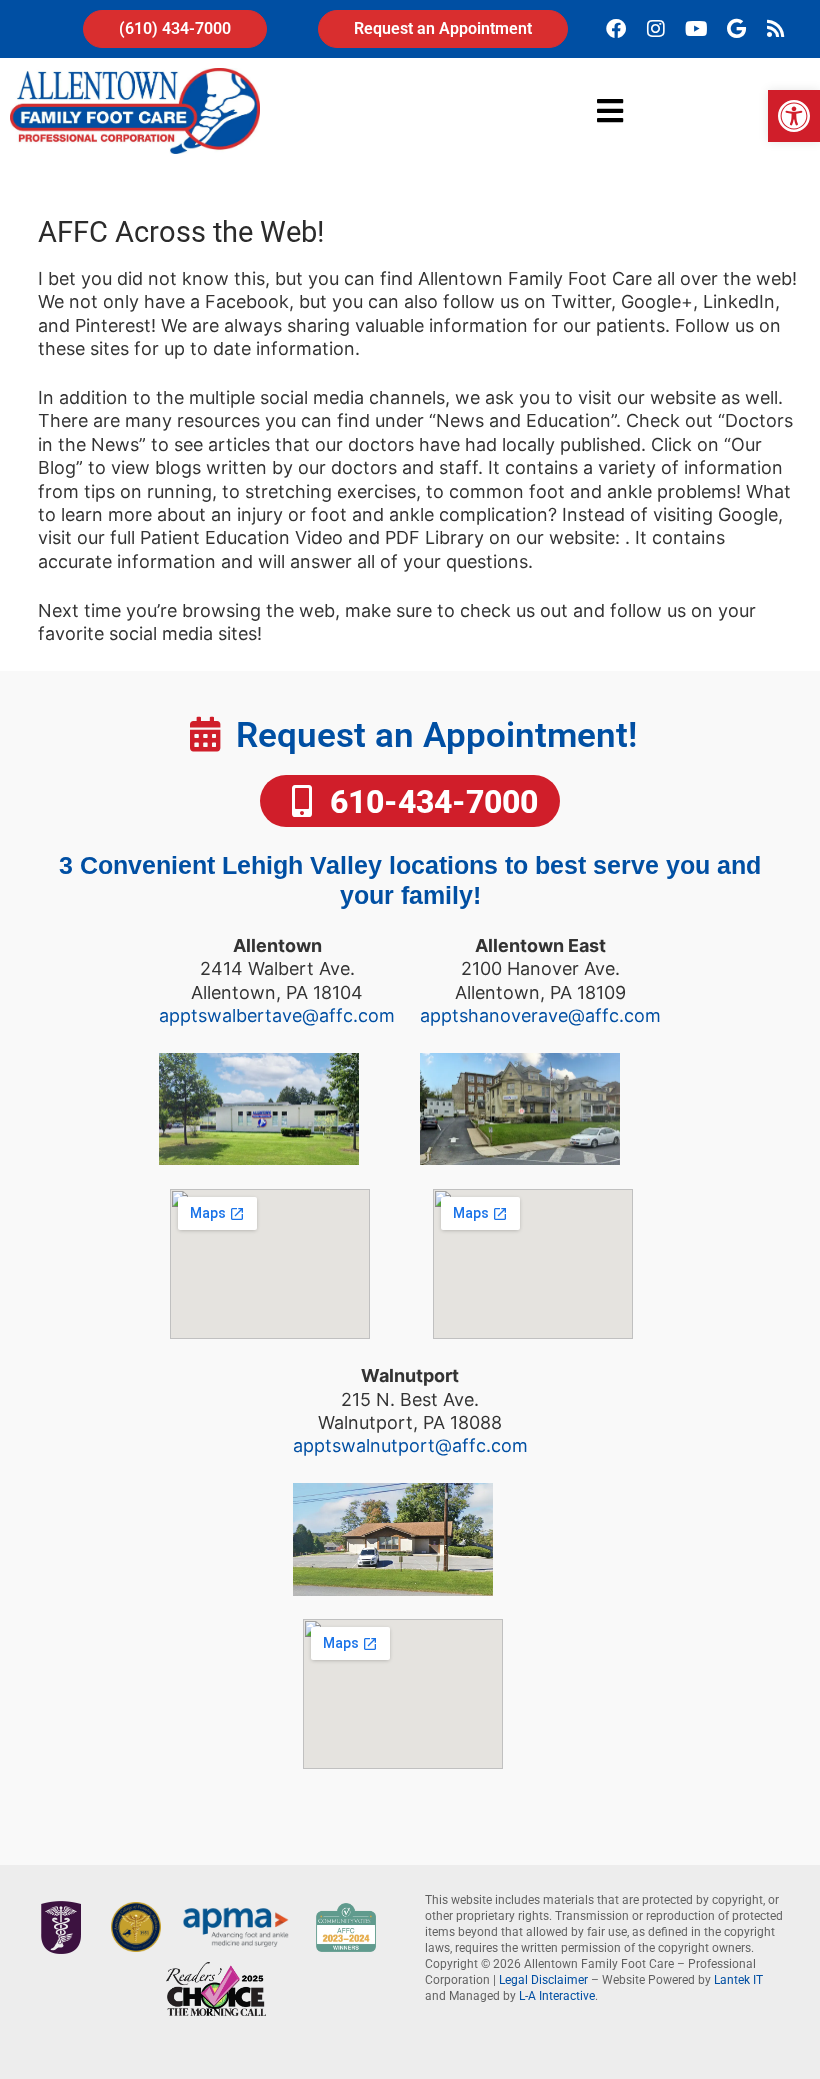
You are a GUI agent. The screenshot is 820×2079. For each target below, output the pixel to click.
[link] (794, 116)
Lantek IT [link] (738, 1980)
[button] (610, 110)
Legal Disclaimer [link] (543, 1980)
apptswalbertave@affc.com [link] (277, 1015)
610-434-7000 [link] (430, 802)
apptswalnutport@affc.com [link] (410, 1445)
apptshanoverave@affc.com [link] (540, 1015)
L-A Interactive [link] (557, 1996)
